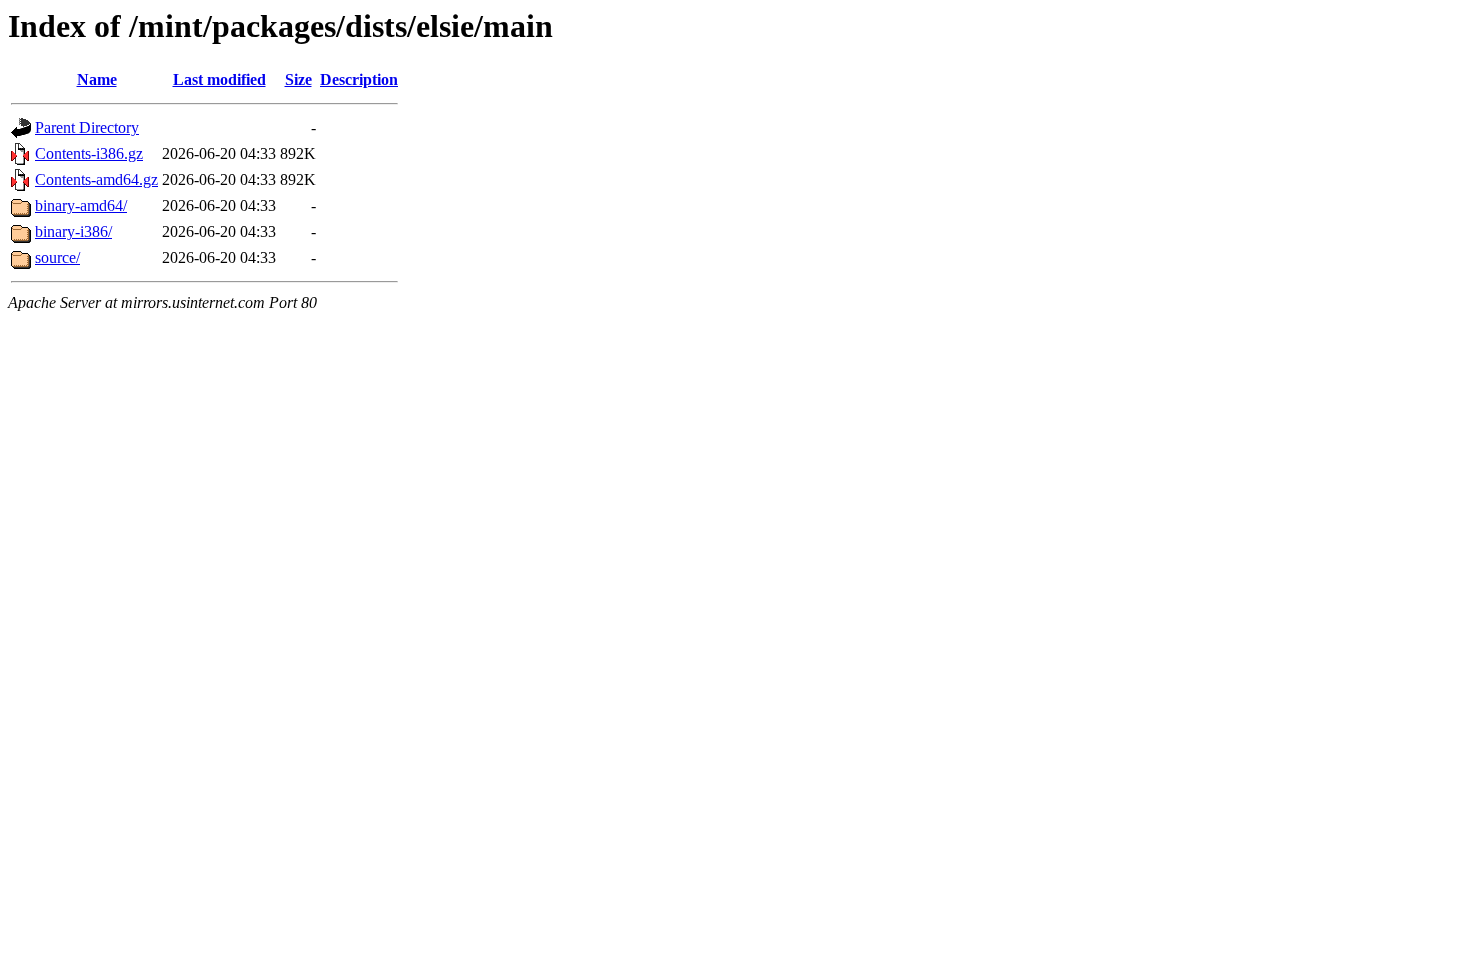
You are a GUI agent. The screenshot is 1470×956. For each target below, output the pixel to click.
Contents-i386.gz (89, 153)
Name (97, 79)
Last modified (219, 79)
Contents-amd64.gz (96, 179)
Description (359, 79)
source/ (57, 257)
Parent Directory (87, 127)
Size (298, 79)
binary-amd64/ (81, 205)
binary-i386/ (73, 231)
